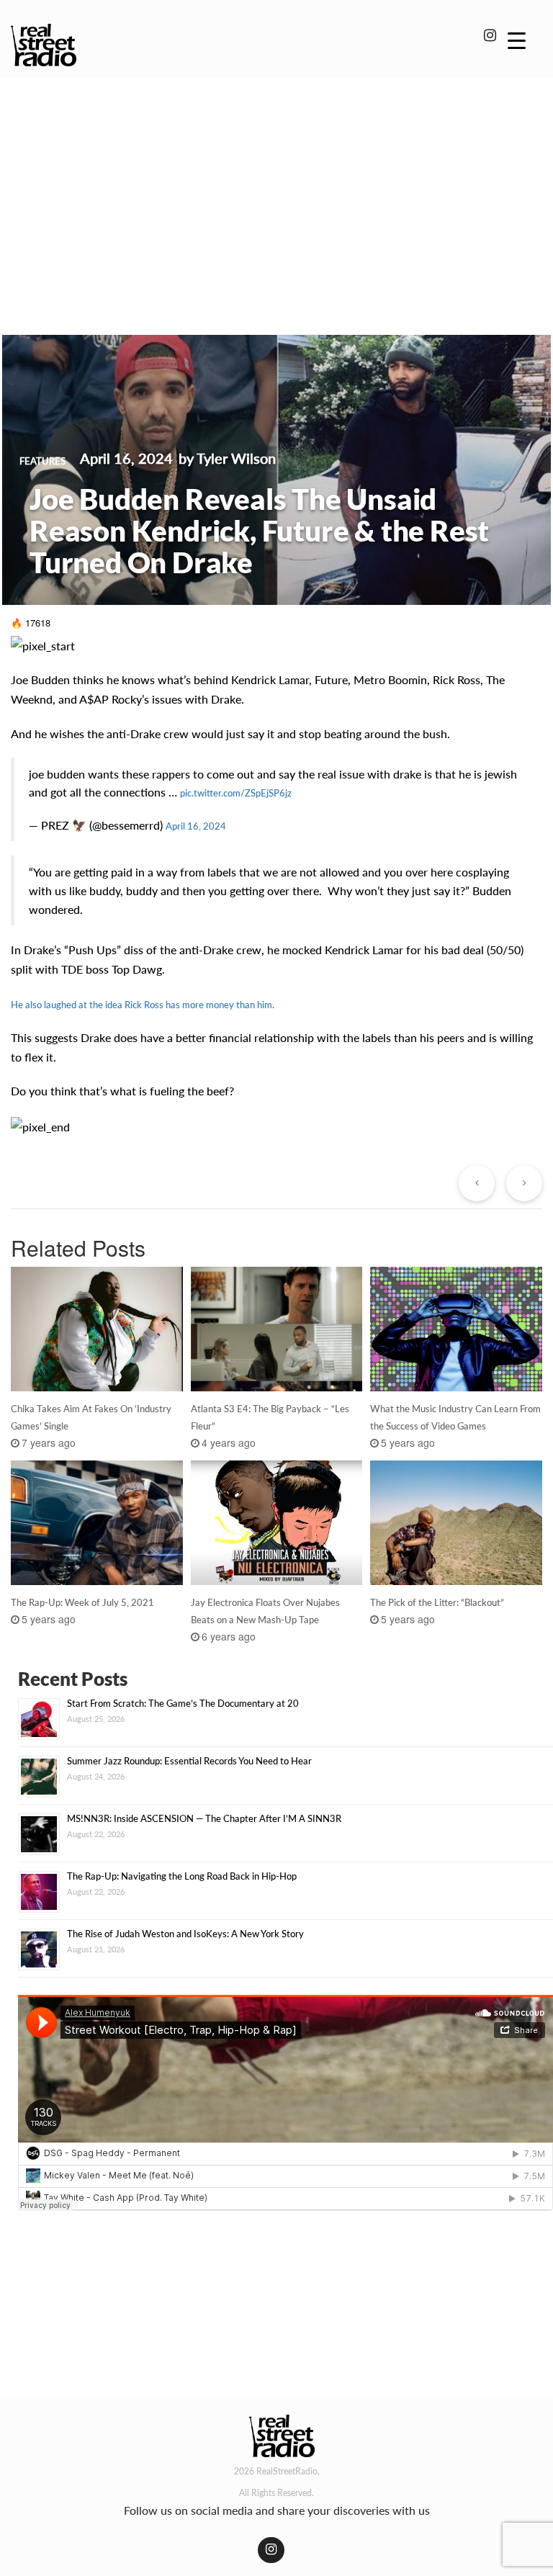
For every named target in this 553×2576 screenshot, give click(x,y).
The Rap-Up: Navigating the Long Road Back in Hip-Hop (182, 1876)
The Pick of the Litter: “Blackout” (437, 1602)
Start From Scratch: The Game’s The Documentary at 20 (183, 1703)
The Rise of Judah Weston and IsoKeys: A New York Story (185, 1934)
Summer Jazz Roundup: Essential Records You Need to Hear (189, 1761)
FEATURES (42, 461)
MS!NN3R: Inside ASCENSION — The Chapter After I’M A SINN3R (204, 1818)
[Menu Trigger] (517, 40)
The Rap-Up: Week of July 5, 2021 (82, 1602)
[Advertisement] (276, 186)
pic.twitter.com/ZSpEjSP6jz (236, 793)
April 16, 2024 (196, 826)
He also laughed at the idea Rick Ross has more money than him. (143, 1005)
